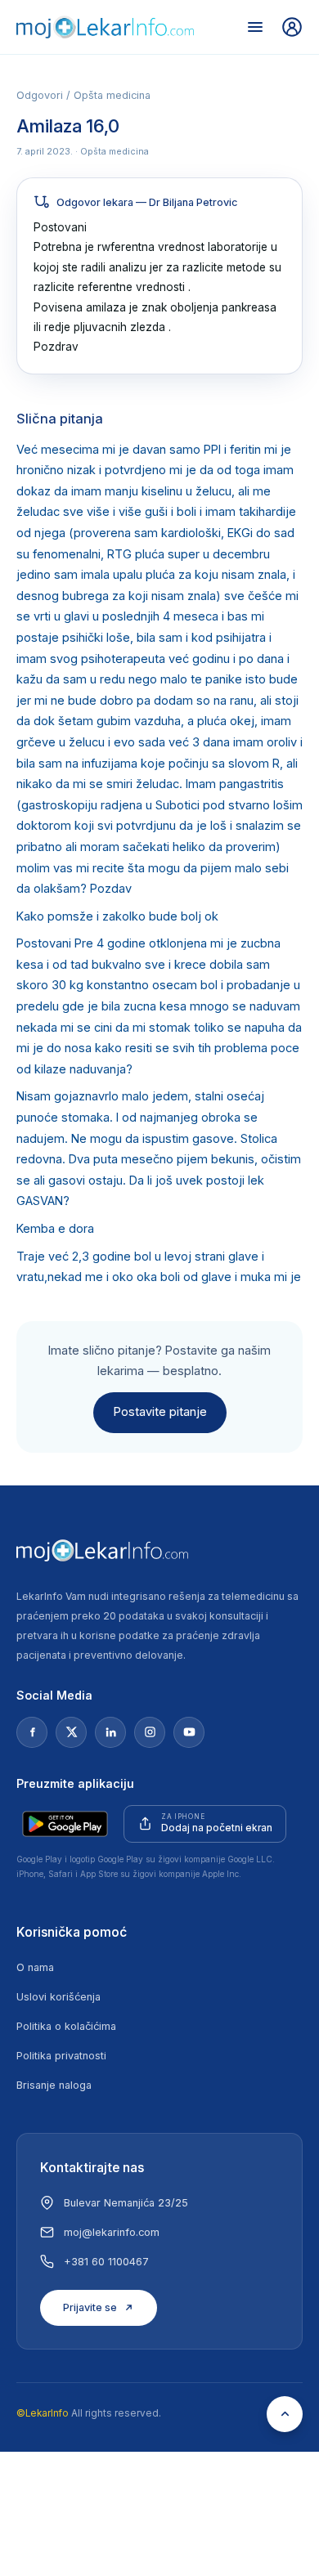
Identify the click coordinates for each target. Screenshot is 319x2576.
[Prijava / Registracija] (292, 27)
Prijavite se (90, 2307)
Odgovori (40, 95)
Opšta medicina (112, 95)
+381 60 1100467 (106, 2262)
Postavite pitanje (160, 1412)
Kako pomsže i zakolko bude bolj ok (117, 916)
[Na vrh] (285, 2414)
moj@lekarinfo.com (112, 2232)
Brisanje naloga (54, 2085)
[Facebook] (32, 1732)
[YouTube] (189, 1732)
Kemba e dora (55, 1229)
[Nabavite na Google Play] (65, 1824)
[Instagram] (150, 1732)
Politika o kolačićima (66, 2026)
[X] (71, 1732)
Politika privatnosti (61, 2056)
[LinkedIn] (110, 1732)
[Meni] (255, 27)
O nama (35, 1967)
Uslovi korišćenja (58, 1997)
